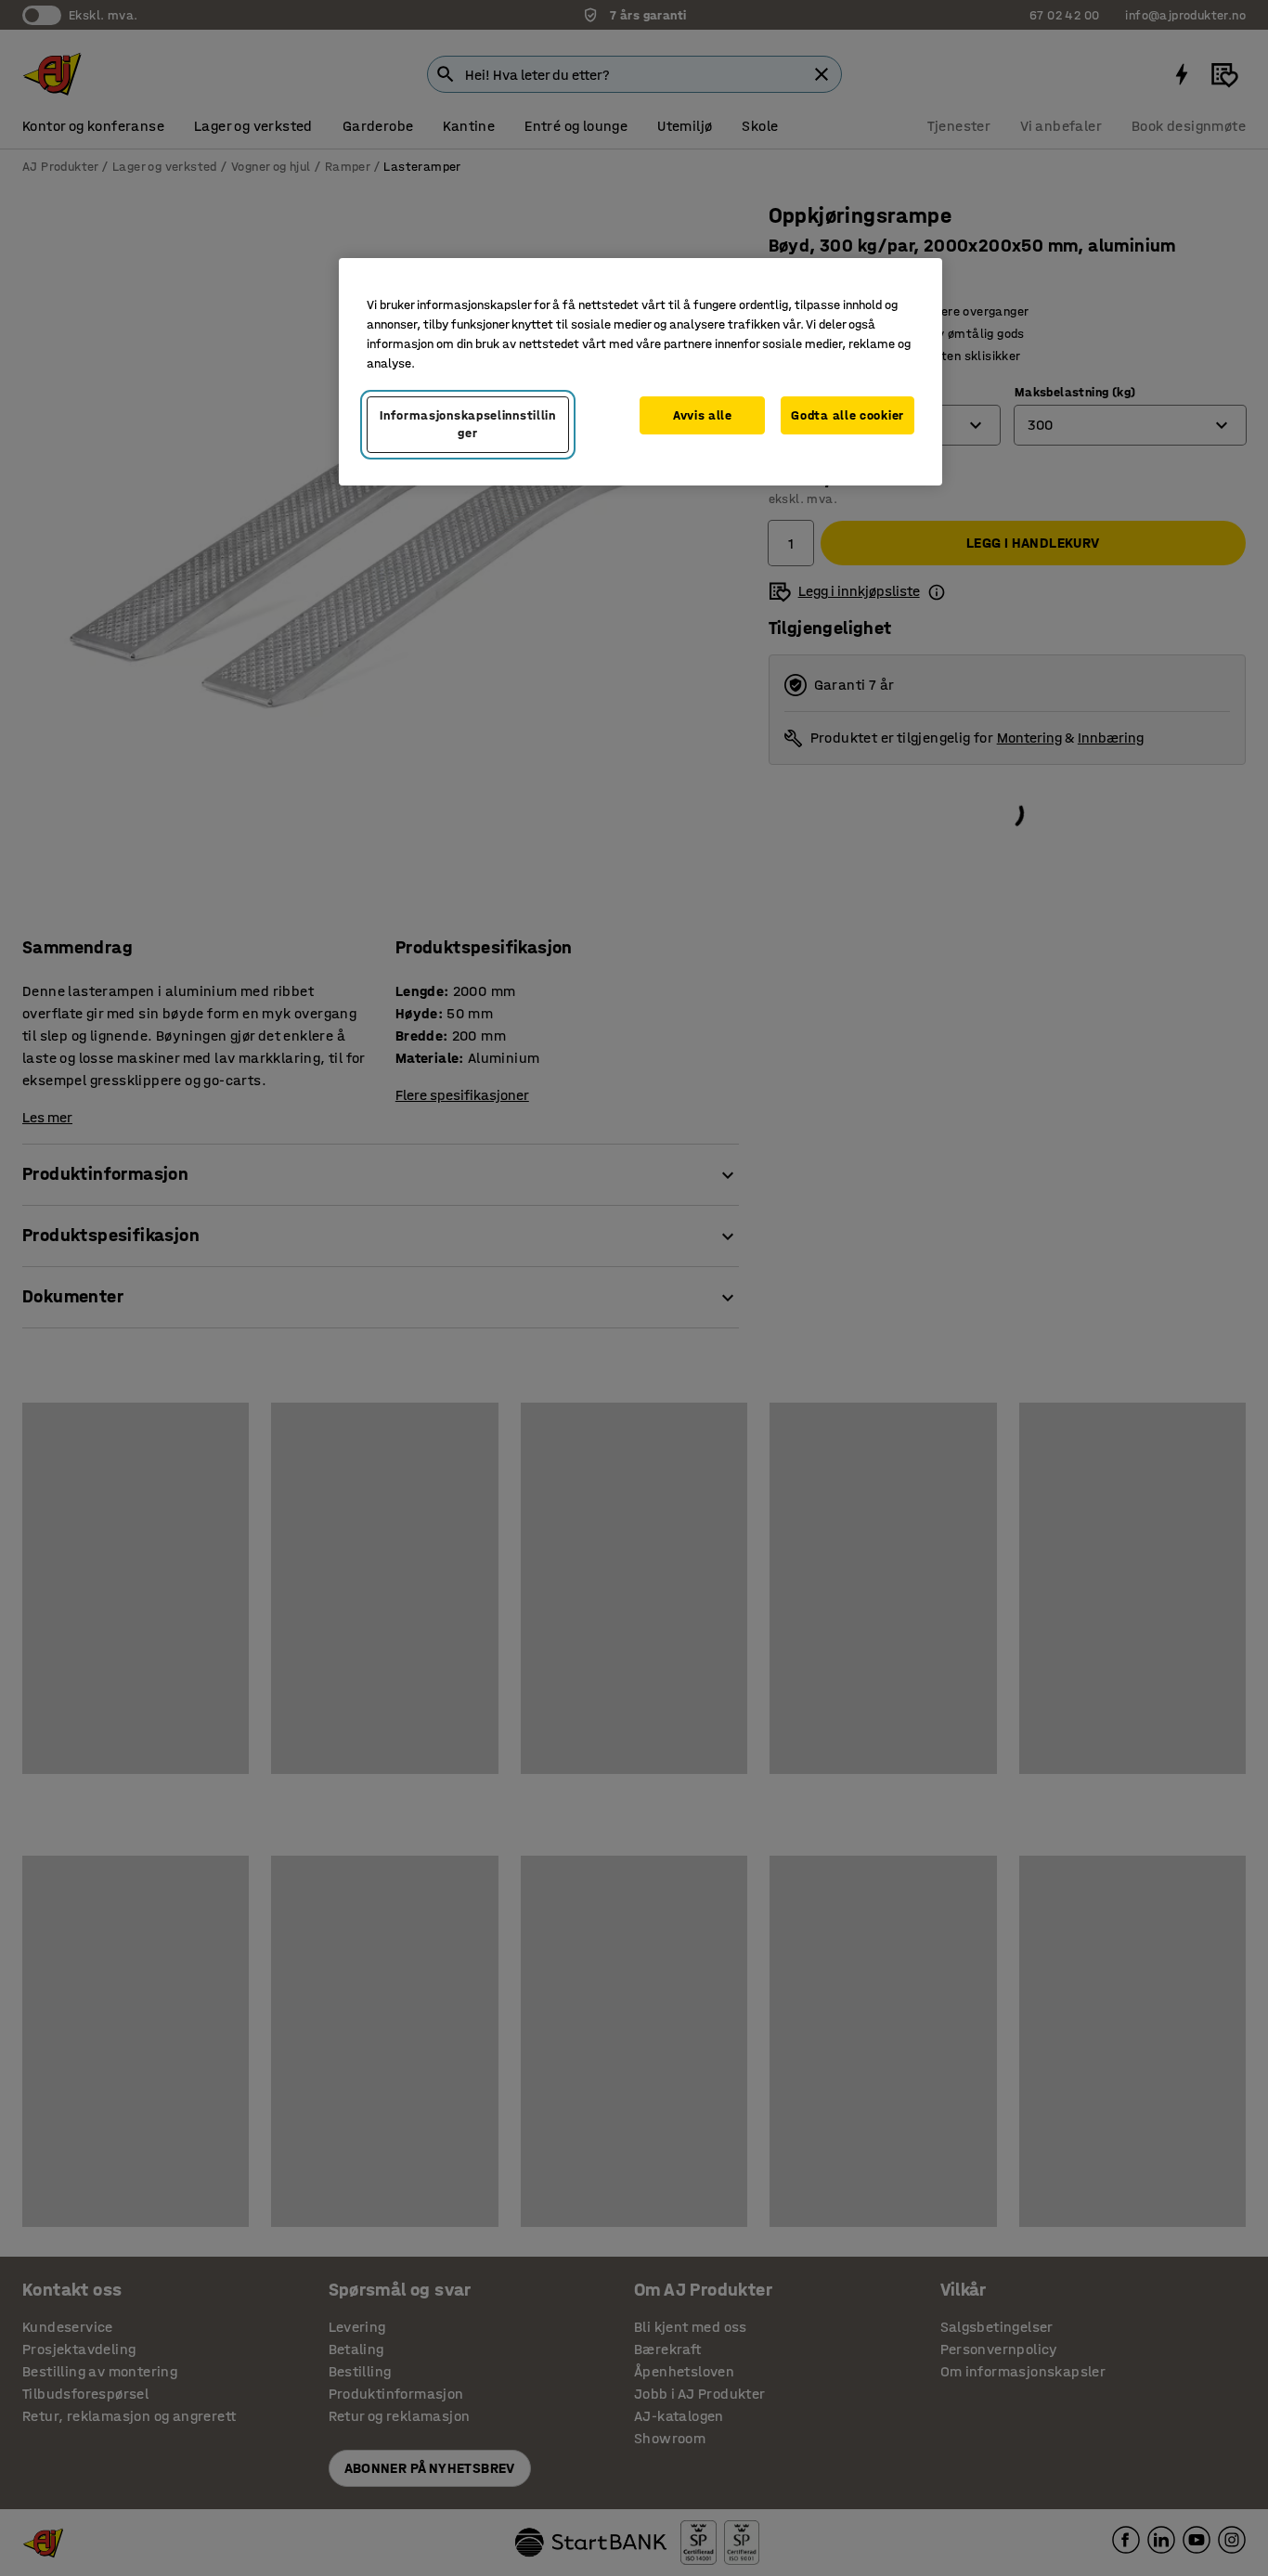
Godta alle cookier (847, 415)
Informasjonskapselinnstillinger (468, 425)
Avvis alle (703, 415)
